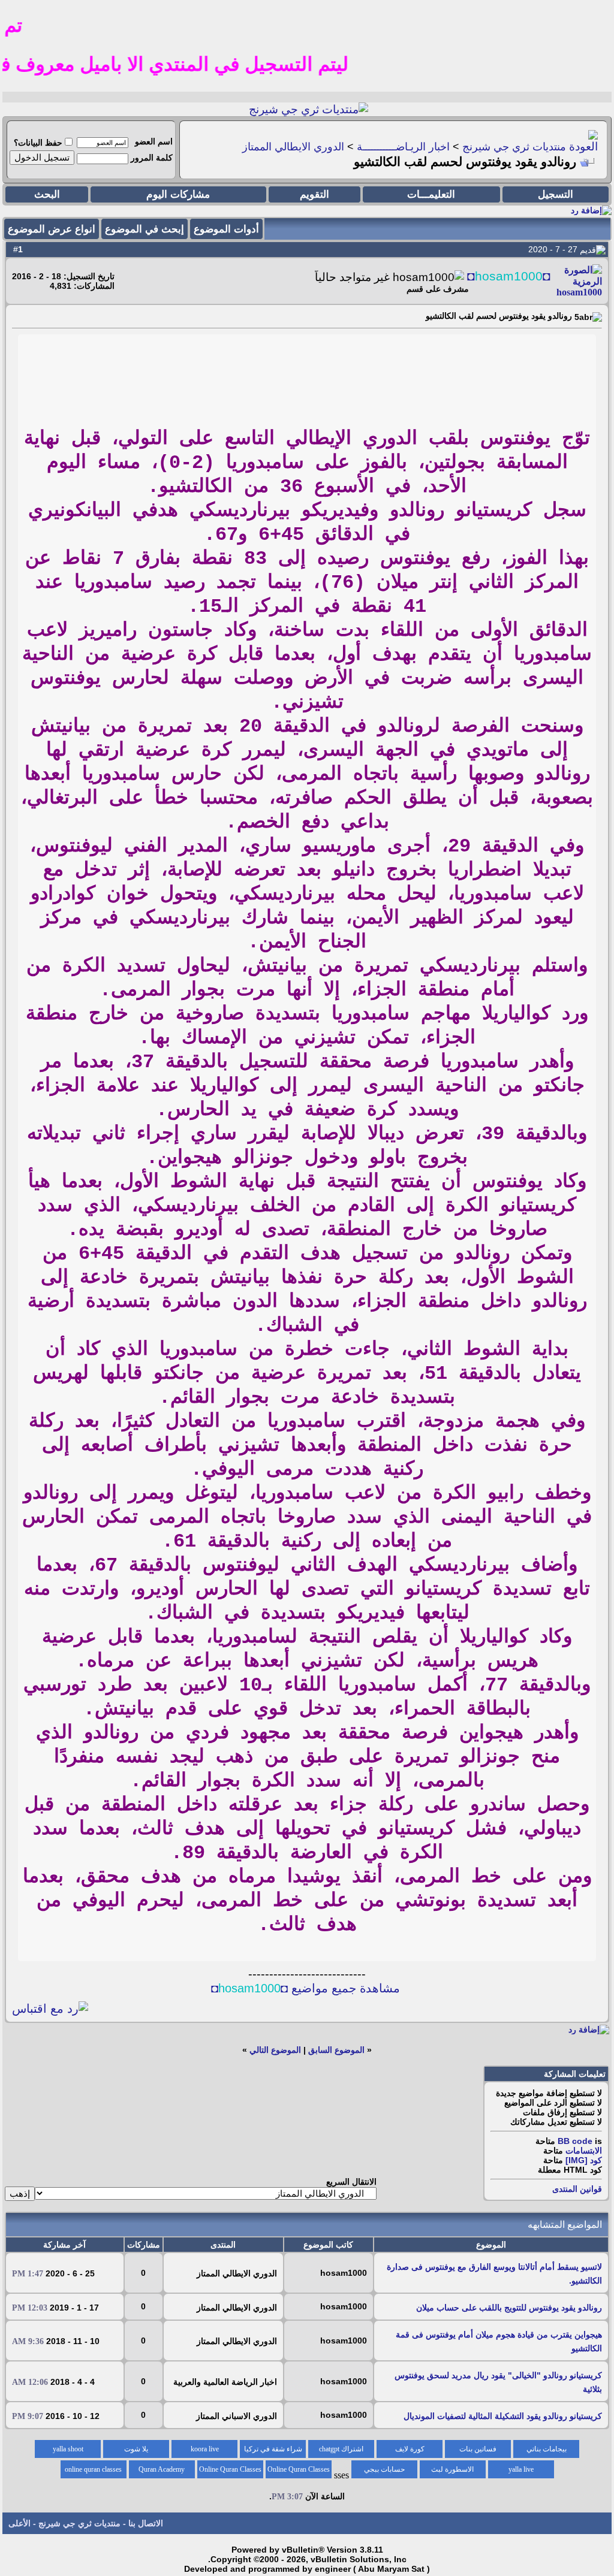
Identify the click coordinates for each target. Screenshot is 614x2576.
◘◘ (509, 276)
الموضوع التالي (275, 2050)
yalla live (521, 2469)
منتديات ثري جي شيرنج (514, 147)
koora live (205, 2449)
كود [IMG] (584, 2160)
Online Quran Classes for (299, 2472)
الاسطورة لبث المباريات (452, 2472)
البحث (47, 194)
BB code (575, 2141)
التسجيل (556, 194)
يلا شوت (136, 2449)
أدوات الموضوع (226, 229)
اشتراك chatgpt (341, 2449)
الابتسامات (584, 2151)
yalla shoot (68, 2449)
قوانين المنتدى (577, 2189)
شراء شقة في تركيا (273, 2449)
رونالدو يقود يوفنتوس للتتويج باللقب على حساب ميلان (509, 2308)
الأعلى (19, 2523)
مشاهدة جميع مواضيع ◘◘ (306, 1988)
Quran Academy (162, 2469)
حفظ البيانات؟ (38, 143)
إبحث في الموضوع (145, 229)
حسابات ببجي (384, 2469)
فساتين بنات (478, 2449)
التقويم (314, 194)
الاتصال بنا (146, 2523)
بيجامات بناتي (547, 2449)
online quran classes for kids (93, 2472)
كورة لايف (410, 2449)
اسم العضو (154, 141)
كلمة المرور (152, 158)
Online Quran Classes (230, 2469)
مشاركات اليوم (178, 194)
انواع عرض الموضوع (52, 229)
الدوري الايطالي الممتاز (293, 147)
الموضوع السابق (336, 2050)
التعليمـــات (431, 194)
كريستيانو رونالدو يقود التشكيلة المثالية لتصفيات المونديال (503, 2416)
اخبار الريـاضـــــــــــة (403, 147)
